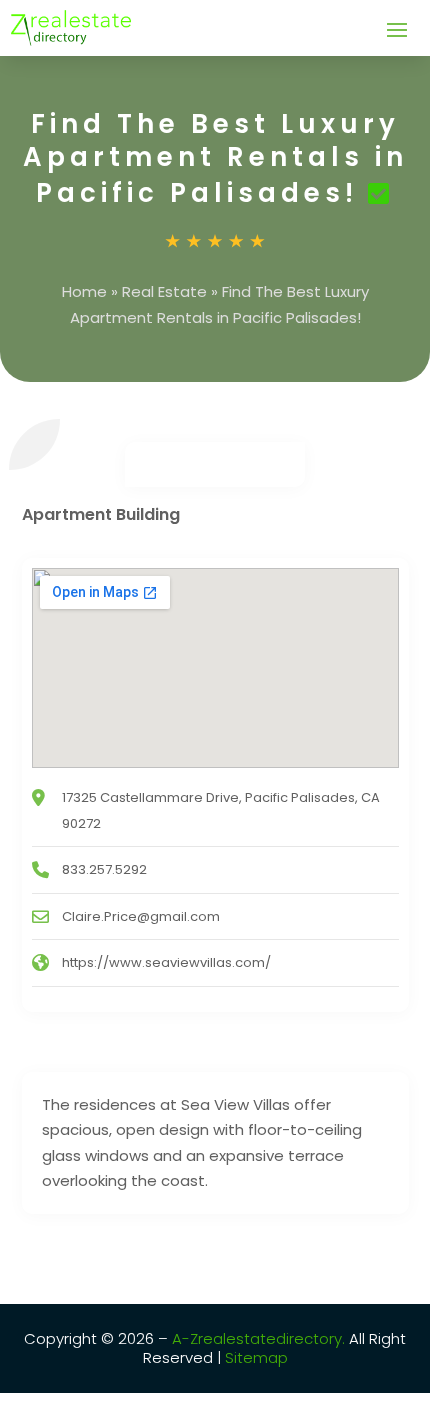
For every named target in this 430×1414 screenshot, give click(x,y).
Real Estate (164, 291)
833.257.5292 (104, 869)
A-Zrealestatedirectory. (258, 1338)
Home (84, 291)
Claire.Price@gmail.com (141, 916)
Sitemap (254, 1357)
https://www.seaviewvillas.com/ (166, 962)
